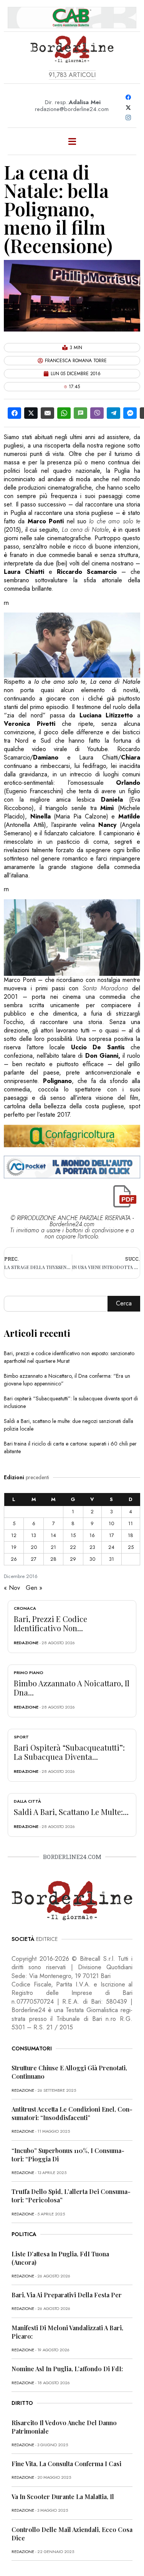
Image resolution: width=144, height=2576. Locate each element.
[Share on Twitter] (31, 413)
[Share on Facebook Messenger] (130, 413)
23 (92, 1547)
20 (34, 1547)
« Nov (12, 1588)
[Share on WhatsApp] (64, 413)
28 (53, 1559)
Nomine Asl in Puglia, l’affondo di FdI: (67, 2369)
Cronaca (25, 1608)
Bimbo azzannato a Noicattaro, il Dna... (72, 1688)
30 (92, 1559)
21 (53, 1547)
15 (73, 1535)
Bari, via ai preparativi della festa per (67, 2295)
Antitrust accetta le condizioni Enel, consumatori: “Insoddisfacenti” (72, 2113)
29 (73, 1559)
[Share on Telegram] (113, 413)
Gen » (34, 1588)
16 (92, 1535)
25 (131, 1547)
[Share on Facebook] (14, 413)
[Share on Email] (47, 413)
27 (34, 1559)
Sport (21, 1737)
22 (73, 1547)
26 (14, 1559)
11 (131, 1523)
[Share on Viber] (97, 413)
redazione (26, 1643)
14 (53, 1535)
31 (112, 1559)
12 (14, 1535)
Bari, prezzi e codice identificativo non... (50, 1623)
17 (112, 1535)
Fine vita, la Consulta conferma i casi (66, 2464)
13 (34, 1535)
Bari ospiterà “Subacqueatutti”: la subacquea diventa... (69, 1752)
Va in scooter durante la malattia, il (63, 2497)
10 (111, 1523)
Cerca (124, 1303)
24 (111, 1547)
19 (14, 1547)
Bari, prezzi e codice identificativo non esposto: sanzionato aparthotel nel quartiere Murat (69, 1357)
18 (131, 1535)
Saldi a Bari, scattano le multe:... (71, 1812)
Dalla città (27, 1801)
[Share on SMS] (80, 413)
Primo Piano (29, 1673)
